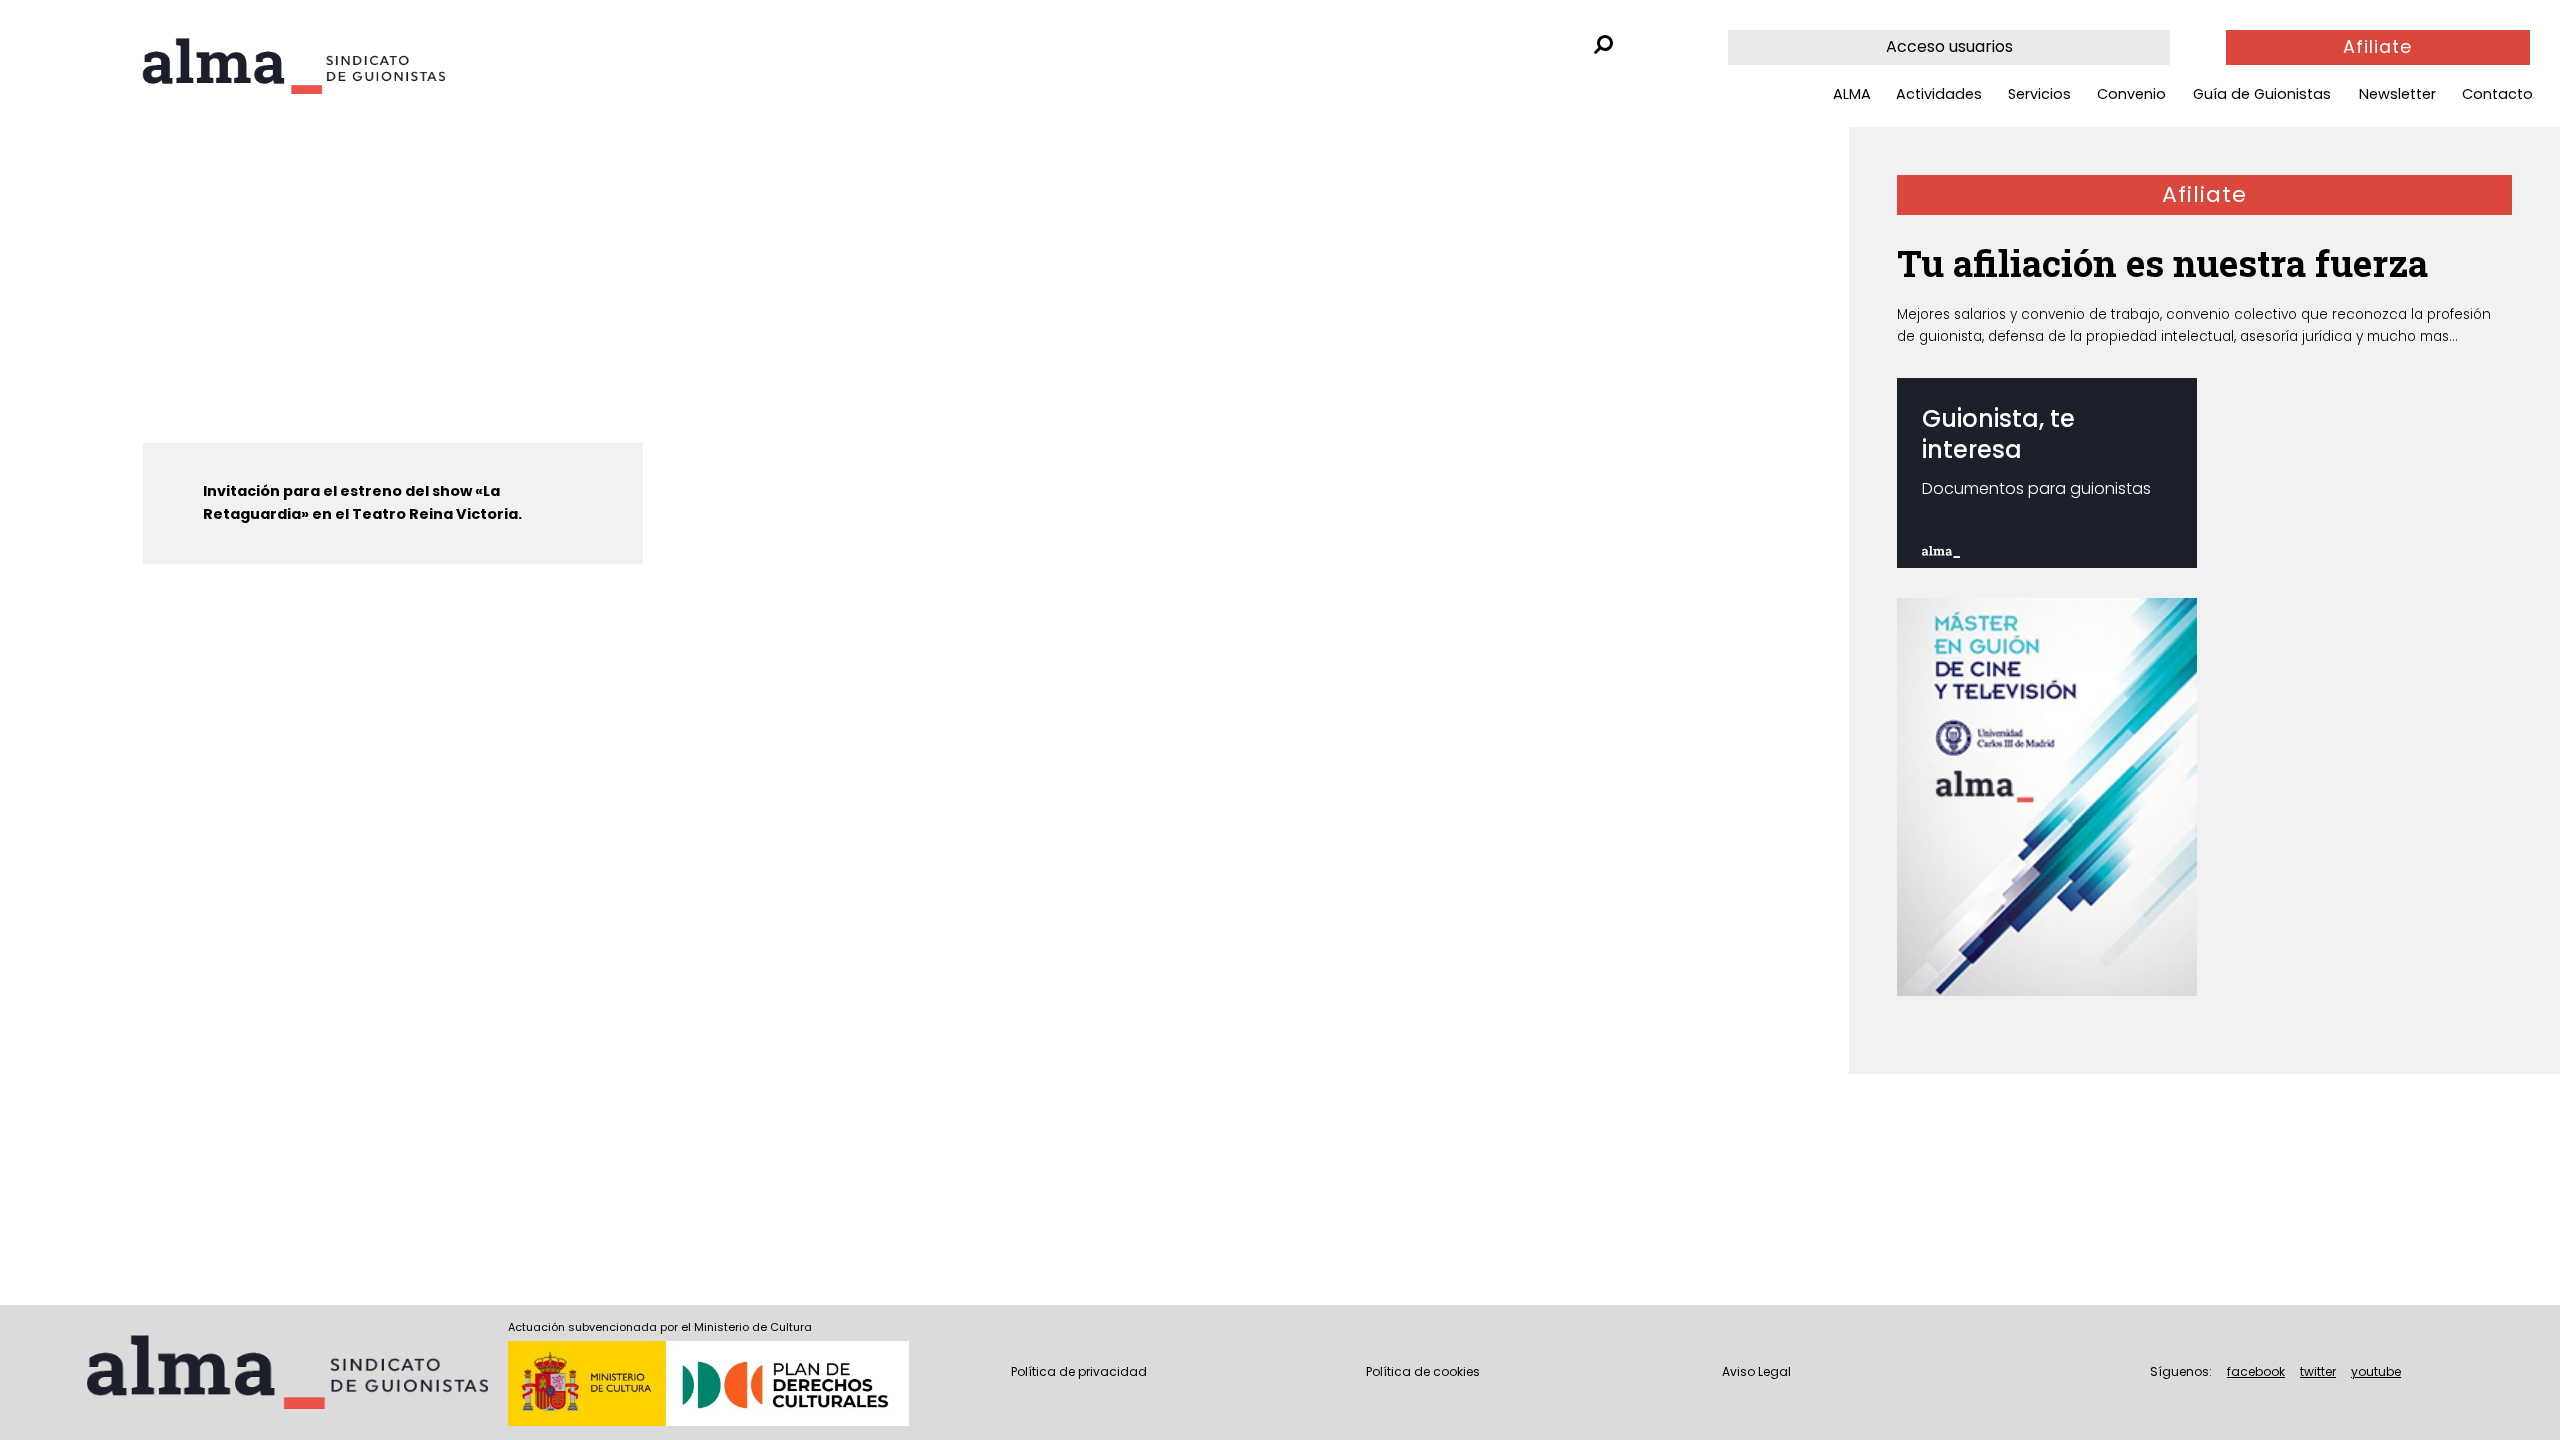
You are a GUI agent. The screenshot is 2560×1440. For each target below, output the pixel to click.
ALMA (1852, 94)
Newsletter (2397, 94)
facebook (2256, 1371)
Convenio (2131, 94)
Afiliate (2377, 47)
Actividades (1939, 94)
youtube (2376, 1371)
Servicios (2039, 94)
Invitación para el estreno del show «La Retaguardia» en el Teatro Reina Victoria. (362, 502)
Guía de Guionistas (2262, 94)
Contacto (2497, 94)
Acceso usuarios (1949, 46)
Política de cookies (1423, 1371)
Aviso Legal (1756, 1371)
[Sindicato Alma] (293, 66)
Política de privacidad (1079, 1371)
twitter (2318, 1371)
